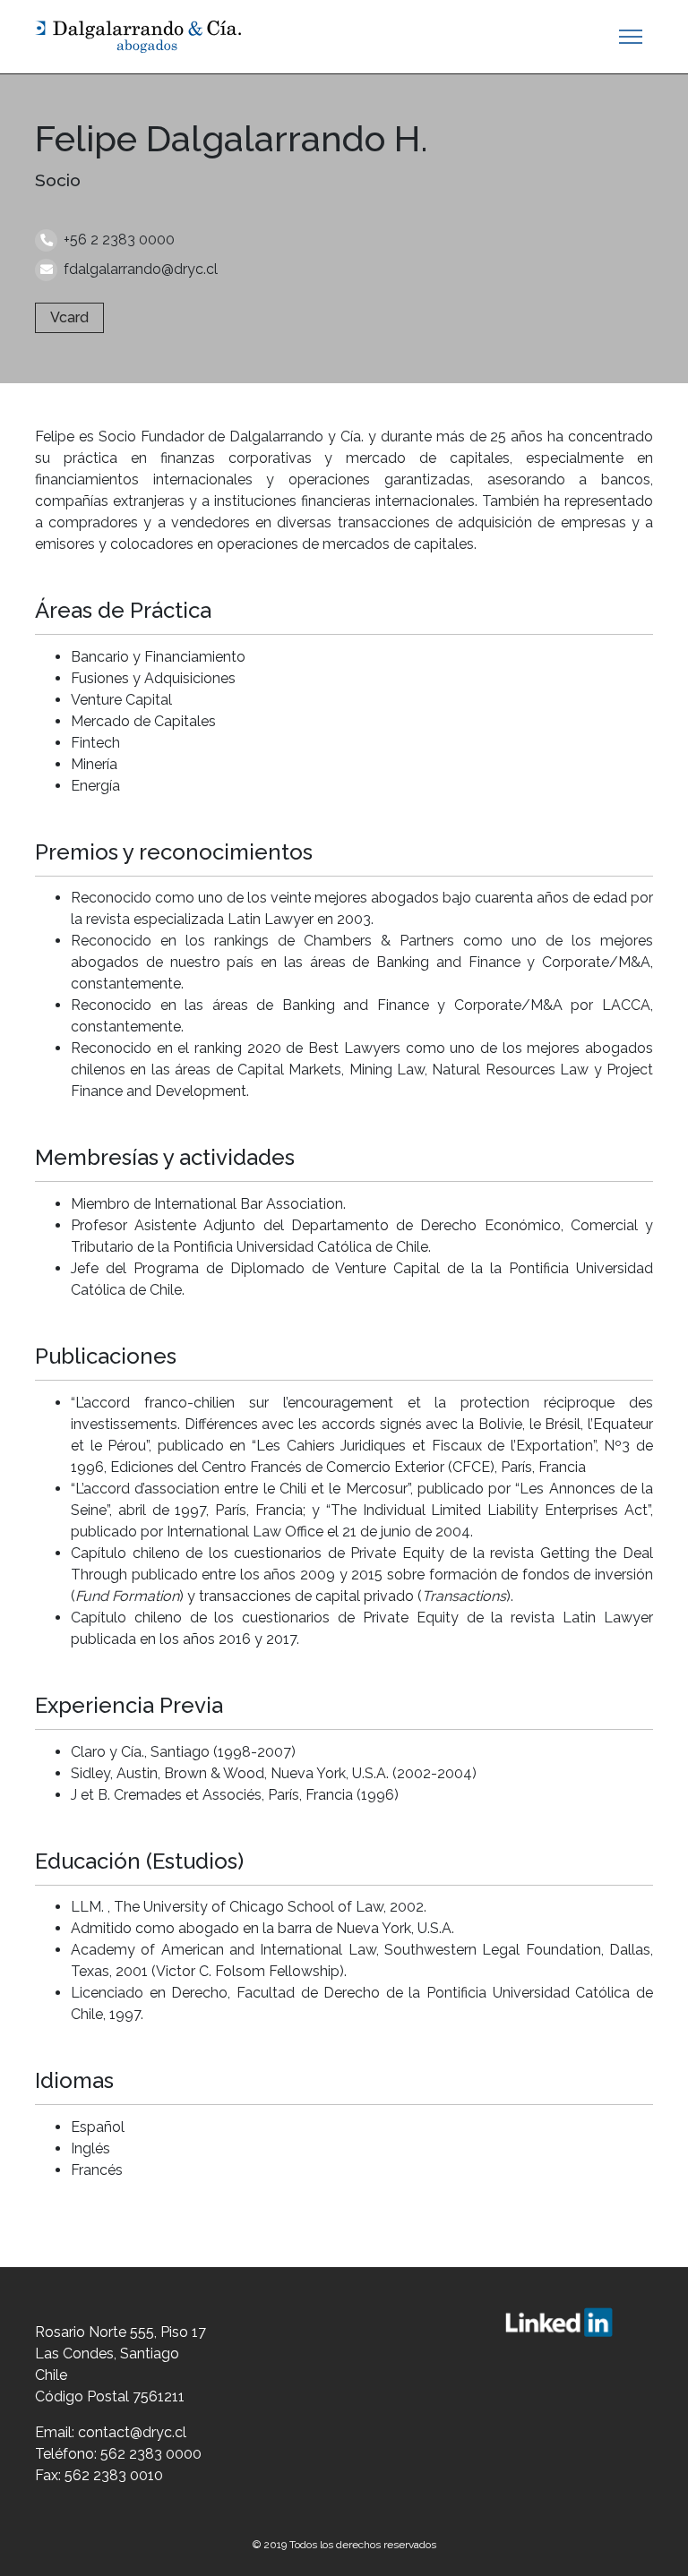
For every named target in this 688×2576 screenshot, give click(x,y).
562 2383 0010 (114, 2475)
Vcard (69, 317)
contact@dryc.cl (132, 2432)
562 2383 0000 (151, 2454)
